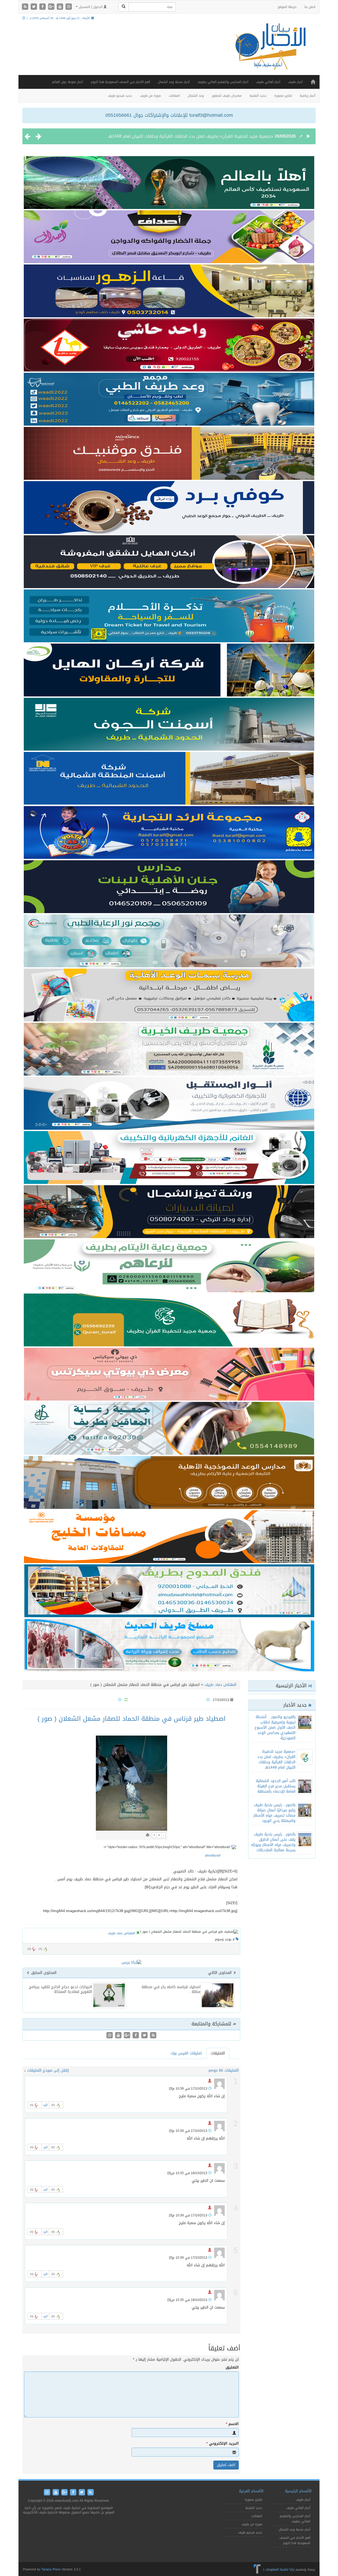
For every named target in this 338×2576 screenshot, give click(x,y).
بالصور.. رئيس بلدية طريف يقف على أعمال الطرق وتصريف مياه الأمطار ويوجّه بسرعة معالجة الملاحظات (273, 1842)
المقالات (174, 96)
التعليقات (218, 2053)
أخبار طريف (295, 82)
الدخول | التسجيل (91, 7)
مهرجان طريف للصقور (227, 96)
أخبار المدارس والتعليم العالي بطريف (223, 82)
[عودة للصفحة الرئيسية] (269, 51)
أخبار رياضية (308, 96)
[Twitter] (34, 7)
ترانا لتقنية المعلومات (280, 2569)
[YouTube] (61, 7)
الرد (45, 2105)
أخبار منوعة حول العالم (67, 82)
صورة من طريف (150, 96)
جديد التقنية (258, 96)
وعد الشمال (196, 96)
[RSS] (26, 7)
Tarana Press (51, 2569)
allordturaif (213, 1856)
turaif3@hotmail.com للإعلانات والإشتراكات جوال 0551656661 (169, 115)
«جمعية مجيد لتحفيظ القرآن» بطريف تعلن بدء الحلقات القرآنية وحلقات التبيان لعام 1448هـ (276, 1759)
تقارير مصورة (283, 96)
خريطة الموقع (287, 7)
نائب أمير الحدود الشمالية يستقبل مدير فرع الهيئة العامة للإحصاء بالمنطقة (205, 136)
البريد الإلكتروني (222, 2444)
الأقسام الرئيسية (298, 2491)
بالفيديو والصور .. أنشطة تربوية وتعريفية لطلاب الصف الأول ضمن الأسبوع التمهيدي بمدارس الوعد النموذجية (275, 1728)
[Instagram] (69, 7)
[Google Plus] (52, 7)
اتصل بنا (310, 7)
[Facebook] (43, 7)
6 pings (215, 2070)
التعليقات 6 (230, 2070)
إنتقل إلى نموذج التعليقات (48, 2070)
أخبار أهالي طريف (268, 82)
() (29, 1949)
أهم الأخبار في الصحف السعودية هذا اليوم (120, 82)
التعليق (232, 2368)
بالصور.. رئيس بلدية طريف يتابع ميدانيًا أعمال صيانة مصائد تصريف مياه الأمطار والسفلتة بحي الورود (274, 1813)
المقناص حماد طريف (220, 1685)
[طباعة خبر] (148, 1835)
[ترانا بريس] (257, 2569)
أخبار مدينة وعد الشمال (174, 82)
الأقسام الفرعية (251, 2491)
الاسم (232, 2424)
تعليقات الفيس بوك (186, 2053)
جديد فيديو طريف (120, 96)
